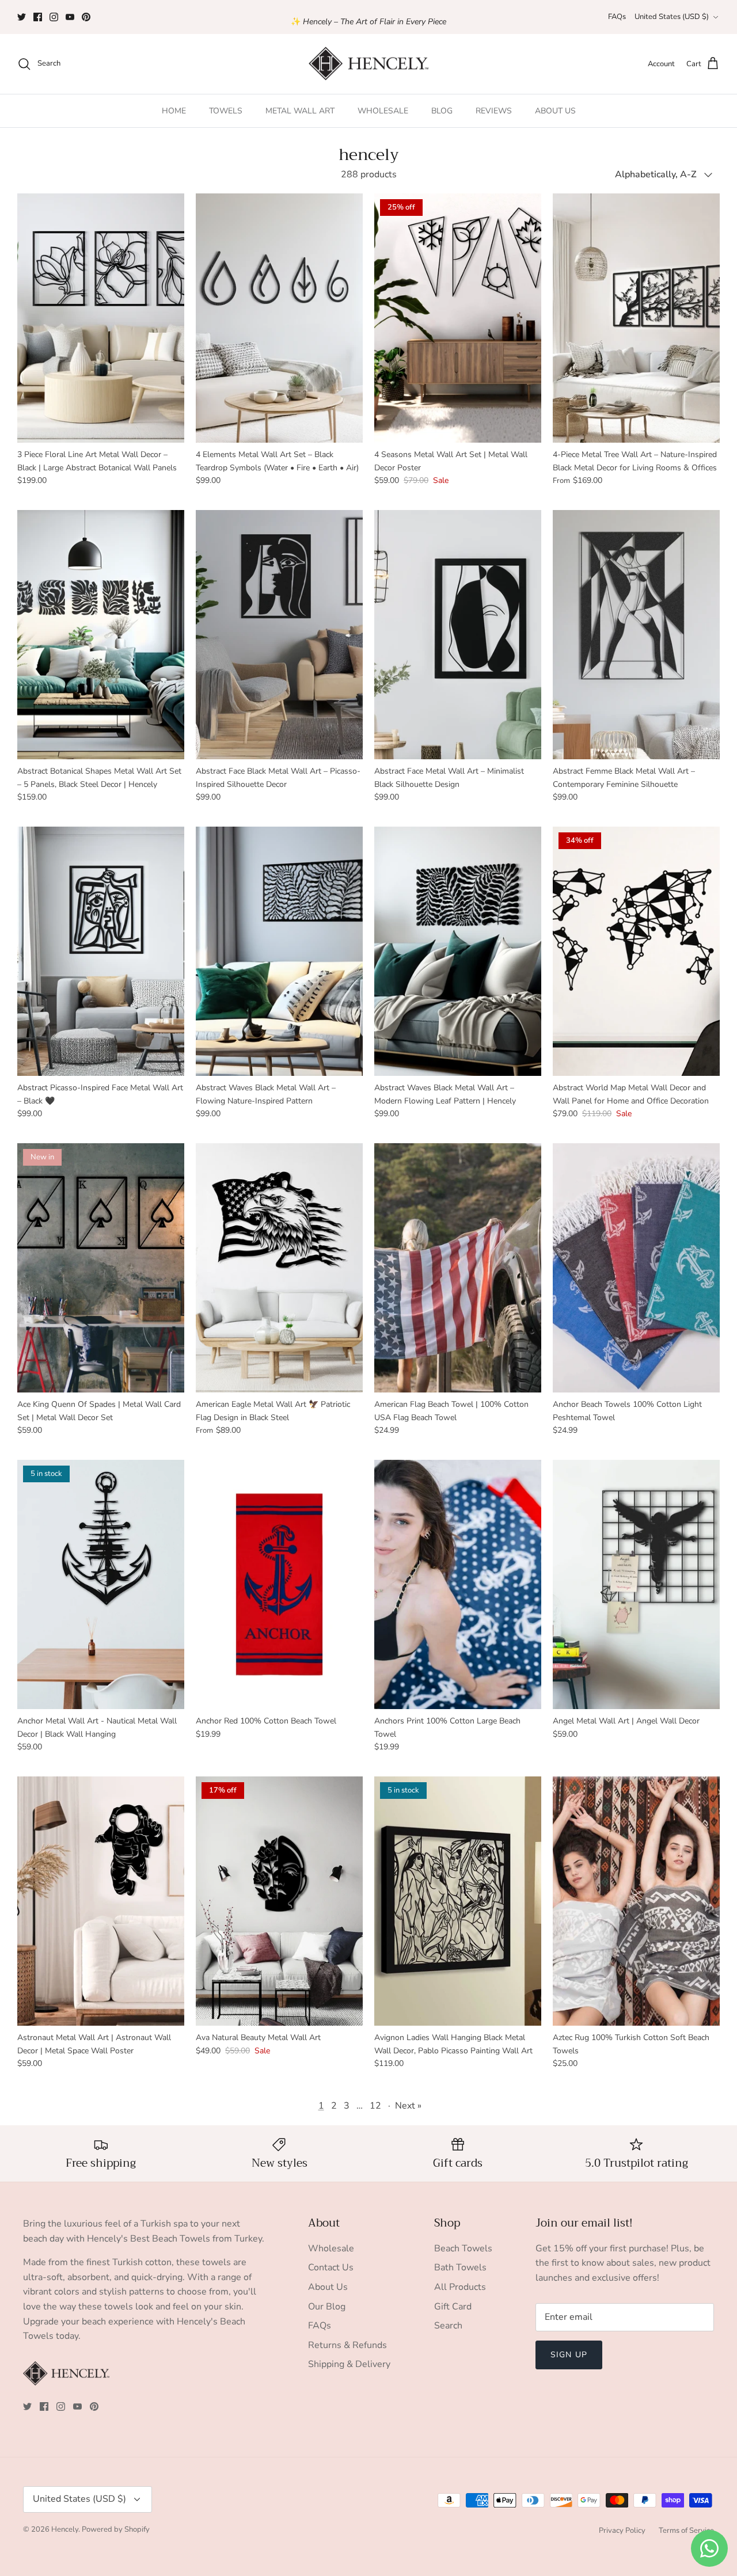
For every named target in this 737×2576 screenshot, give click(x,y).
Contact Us (331, 2267)
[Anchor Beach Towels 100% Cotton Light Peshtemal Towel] (636, 1268)
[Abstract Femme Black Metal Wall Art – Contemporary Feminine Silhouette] (636, 635)
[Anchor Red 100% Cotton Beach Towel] (279, 1584)
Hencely (65, 2529)
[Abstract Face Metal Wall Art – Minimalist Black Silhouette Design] (458, 635)
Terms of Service (686, 2531)
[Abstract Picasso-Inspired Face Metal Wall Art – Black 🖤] (101, 951)
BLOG (442, 111)
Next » (408, 2106)
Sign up (569, 2355)
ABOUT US (555, 111)
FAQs (617, 17)
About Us (328, 2287)
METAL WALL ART (300, 111)
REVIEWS (494, 111)
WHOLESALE (383, 111)
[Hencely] (368, 64)
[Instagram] (54, 17)
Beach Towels (463, 2248)
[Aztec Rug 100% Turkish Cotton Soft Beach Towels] (636, 1901)
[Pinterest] (86, 17)
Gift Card (453, 2307)
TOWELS (226, 111)
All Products (460, 2287)
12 (375, 2106)
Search (448, 2326)
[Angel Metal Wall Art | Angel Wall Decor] (636, 1584)
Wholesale (331, 2248)
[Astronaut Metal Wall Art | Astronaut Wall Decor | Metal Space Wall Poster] (101, 1901)
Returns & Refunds (347, 2345)
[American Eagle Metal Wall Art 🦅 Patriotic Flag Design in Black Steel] (279, 1268)
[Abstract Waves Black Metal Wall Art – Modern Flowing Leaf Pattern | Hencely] (458, 951)
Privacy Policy (622, 2531)
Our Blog (327, 2307)
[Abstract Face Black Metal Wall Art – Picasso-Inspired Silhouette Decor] (279, 635)
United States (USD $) (672, 17)
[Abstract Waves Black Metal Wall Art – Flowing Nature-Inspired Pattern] (279, 951)
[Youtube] (70, 17)
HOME (174, 111)
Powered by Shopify (116, 2529)
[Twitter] (22, 17)
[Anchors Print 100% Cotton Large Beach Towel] (458, 1584)
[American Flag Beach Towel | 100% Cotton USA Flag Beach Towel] (458, 1268)
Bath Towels (460, 2267)
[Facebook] (38, 17)
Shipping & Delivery (349, 2364)
